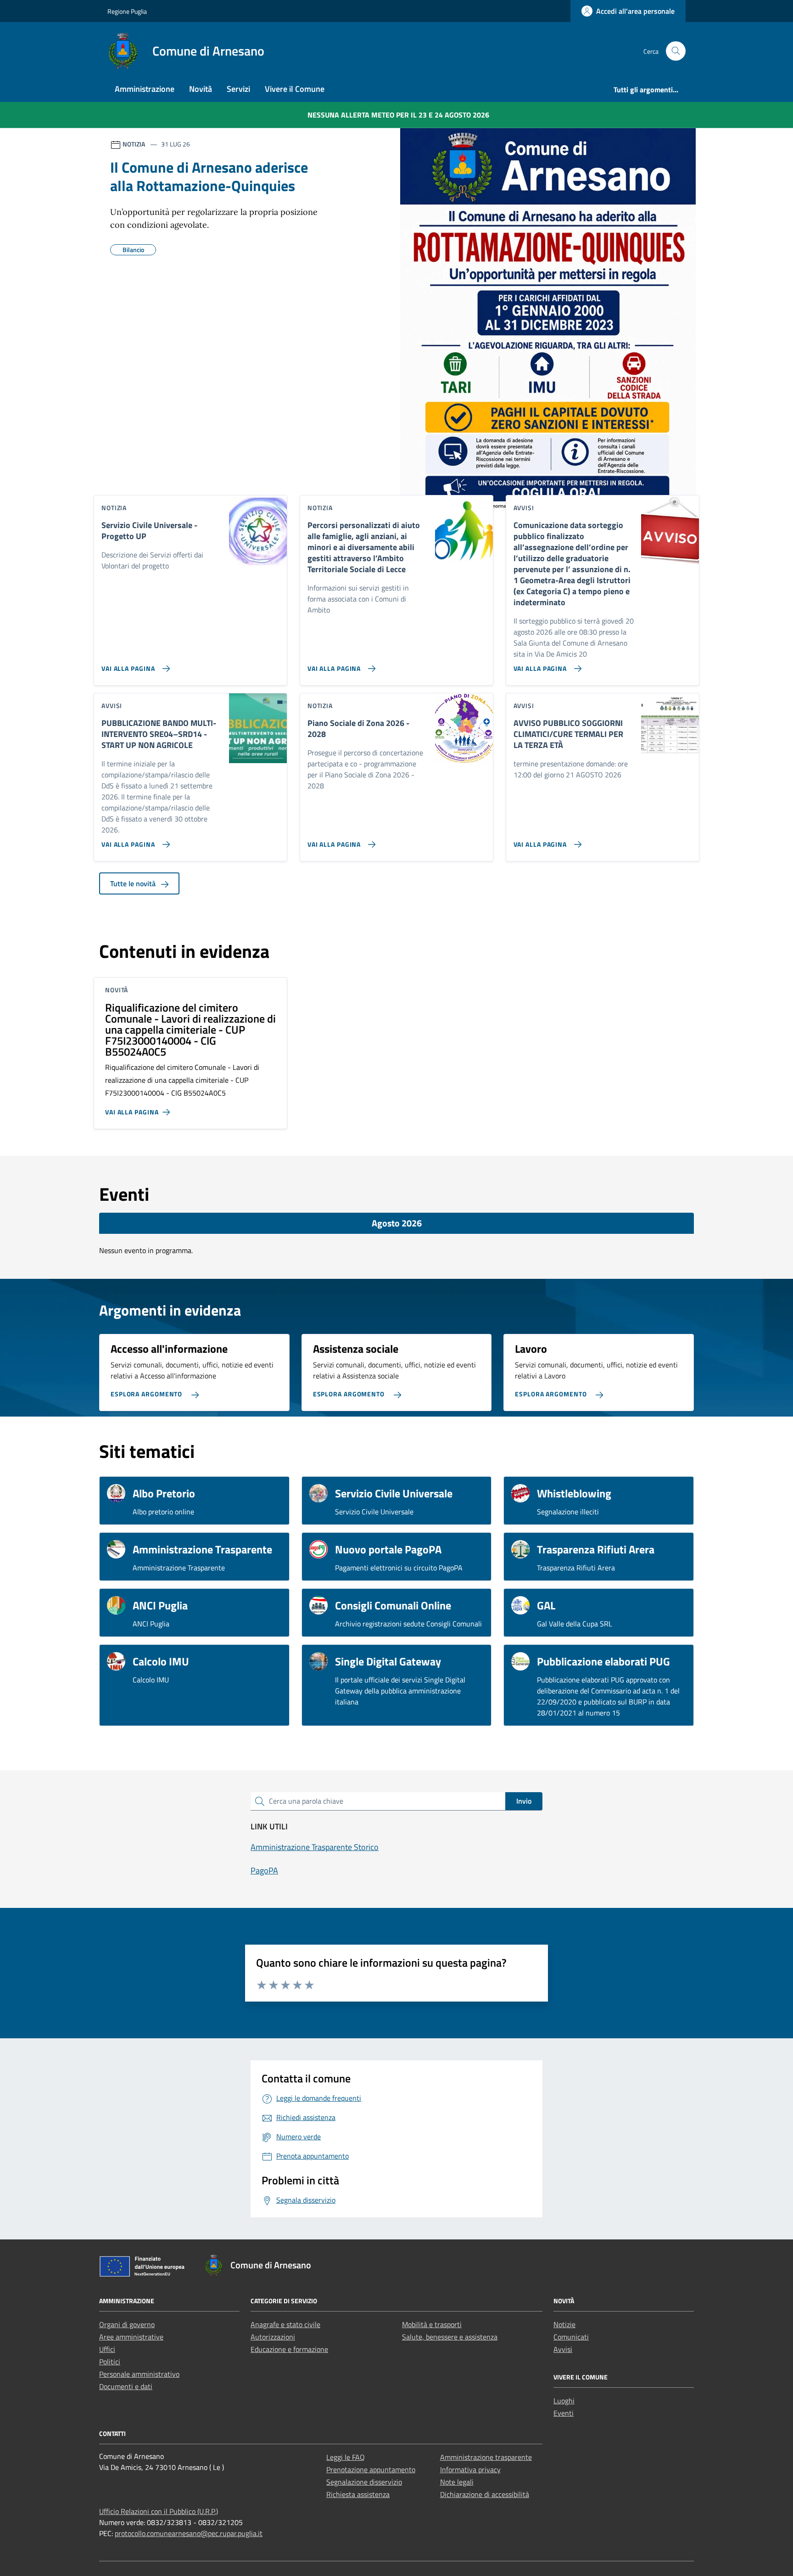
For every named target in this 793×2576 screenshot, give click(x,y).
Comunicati (571, 2337)
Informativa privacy (470, 2469)
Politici (110, 2362)
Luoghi (564, 2401)
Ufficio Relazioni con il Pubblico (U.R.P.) (159, 2511)
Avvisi (563, 2349)
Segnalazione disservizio (364, 2482)
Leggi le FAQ (346, 2457)
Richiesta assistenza (358, 2494)
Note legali (457, 2482)
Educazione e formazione (289, 2349)
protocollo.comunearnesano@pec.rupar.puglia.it (189, 2533)
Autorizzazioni (273, 2337)
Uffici (107, 2349)
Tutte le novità (134, 883)
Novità (201, 89)
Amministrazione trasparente (486, 2457)
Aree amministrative (131, 2337)
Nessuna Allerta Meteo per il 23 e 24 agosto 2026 (398, 115)
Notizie (564, 2324)
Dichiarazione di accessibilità (485, 2494)
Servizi (238, 89)
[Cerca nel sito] (676, 51)
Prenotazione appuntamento (371, 2469)
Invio (524, 1801)
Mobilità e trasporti (432, 2324)
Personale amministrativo (139, 2374)
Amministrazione (145, 89)
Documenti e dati (126, 2386)
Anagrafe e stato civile (285, 2324)
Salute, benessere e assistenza (450, 2337)
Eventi (564, 2413)
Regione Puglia (127, 11)
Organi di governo (127, 2324)
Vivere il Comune (295, 89)
